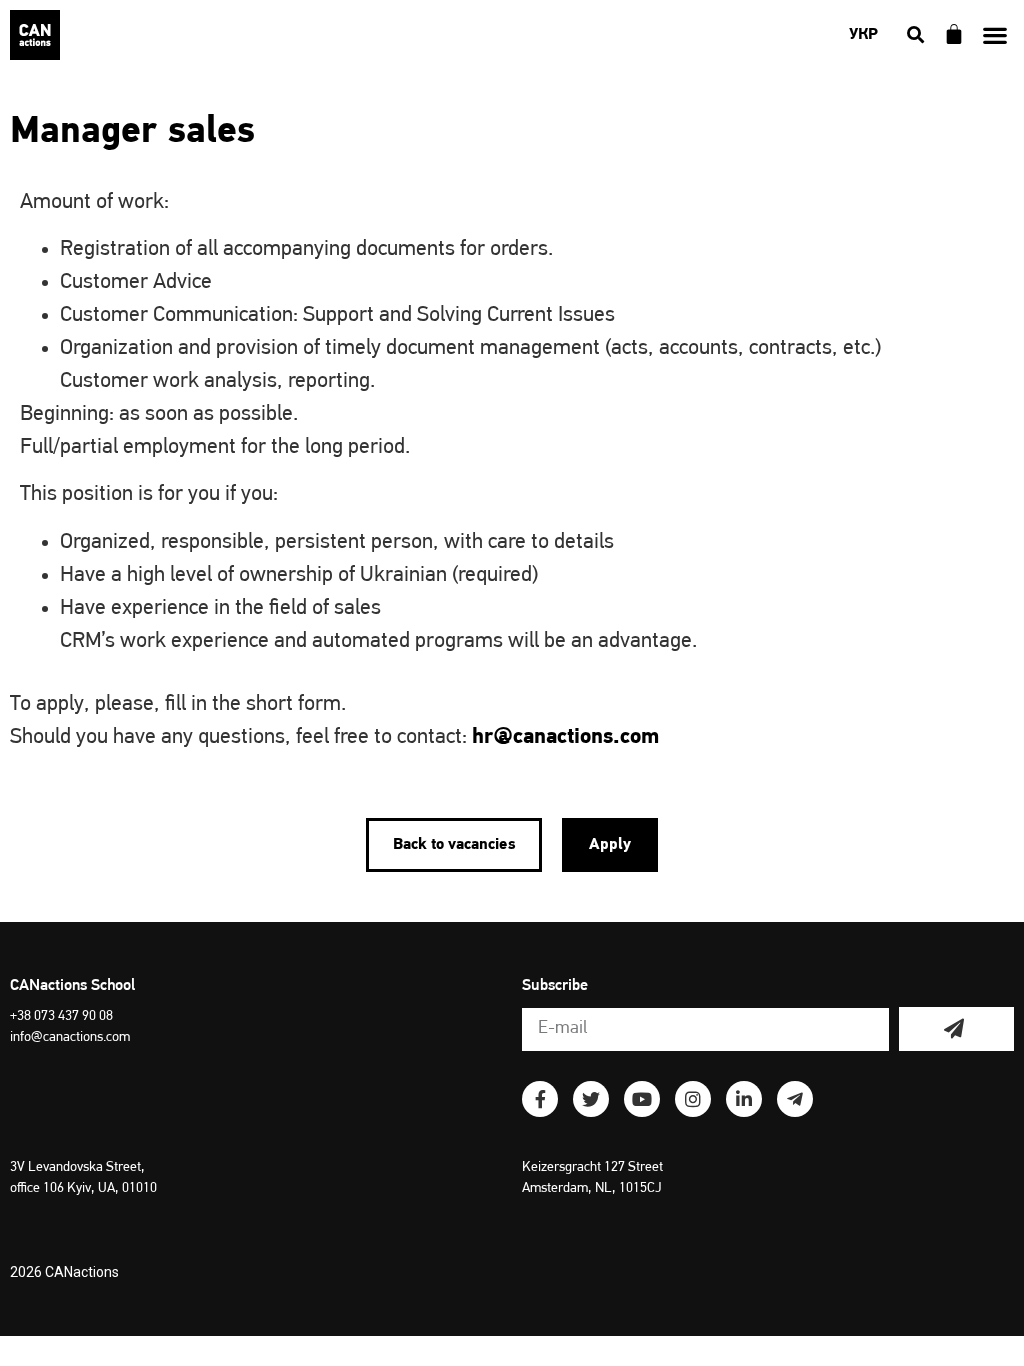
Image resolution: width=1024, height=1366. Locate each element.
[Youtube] (642, 1099)
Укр (863, 35)
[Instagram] (693, 1099)
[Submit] (957, 1029)
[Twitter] (591, 1099)
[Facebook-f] (540, 1099)
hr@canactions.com (565, 737)
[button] (994, 35)
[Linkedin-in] (744, 1099)
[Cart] (954, 34)
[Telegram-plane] (795, 1099)
